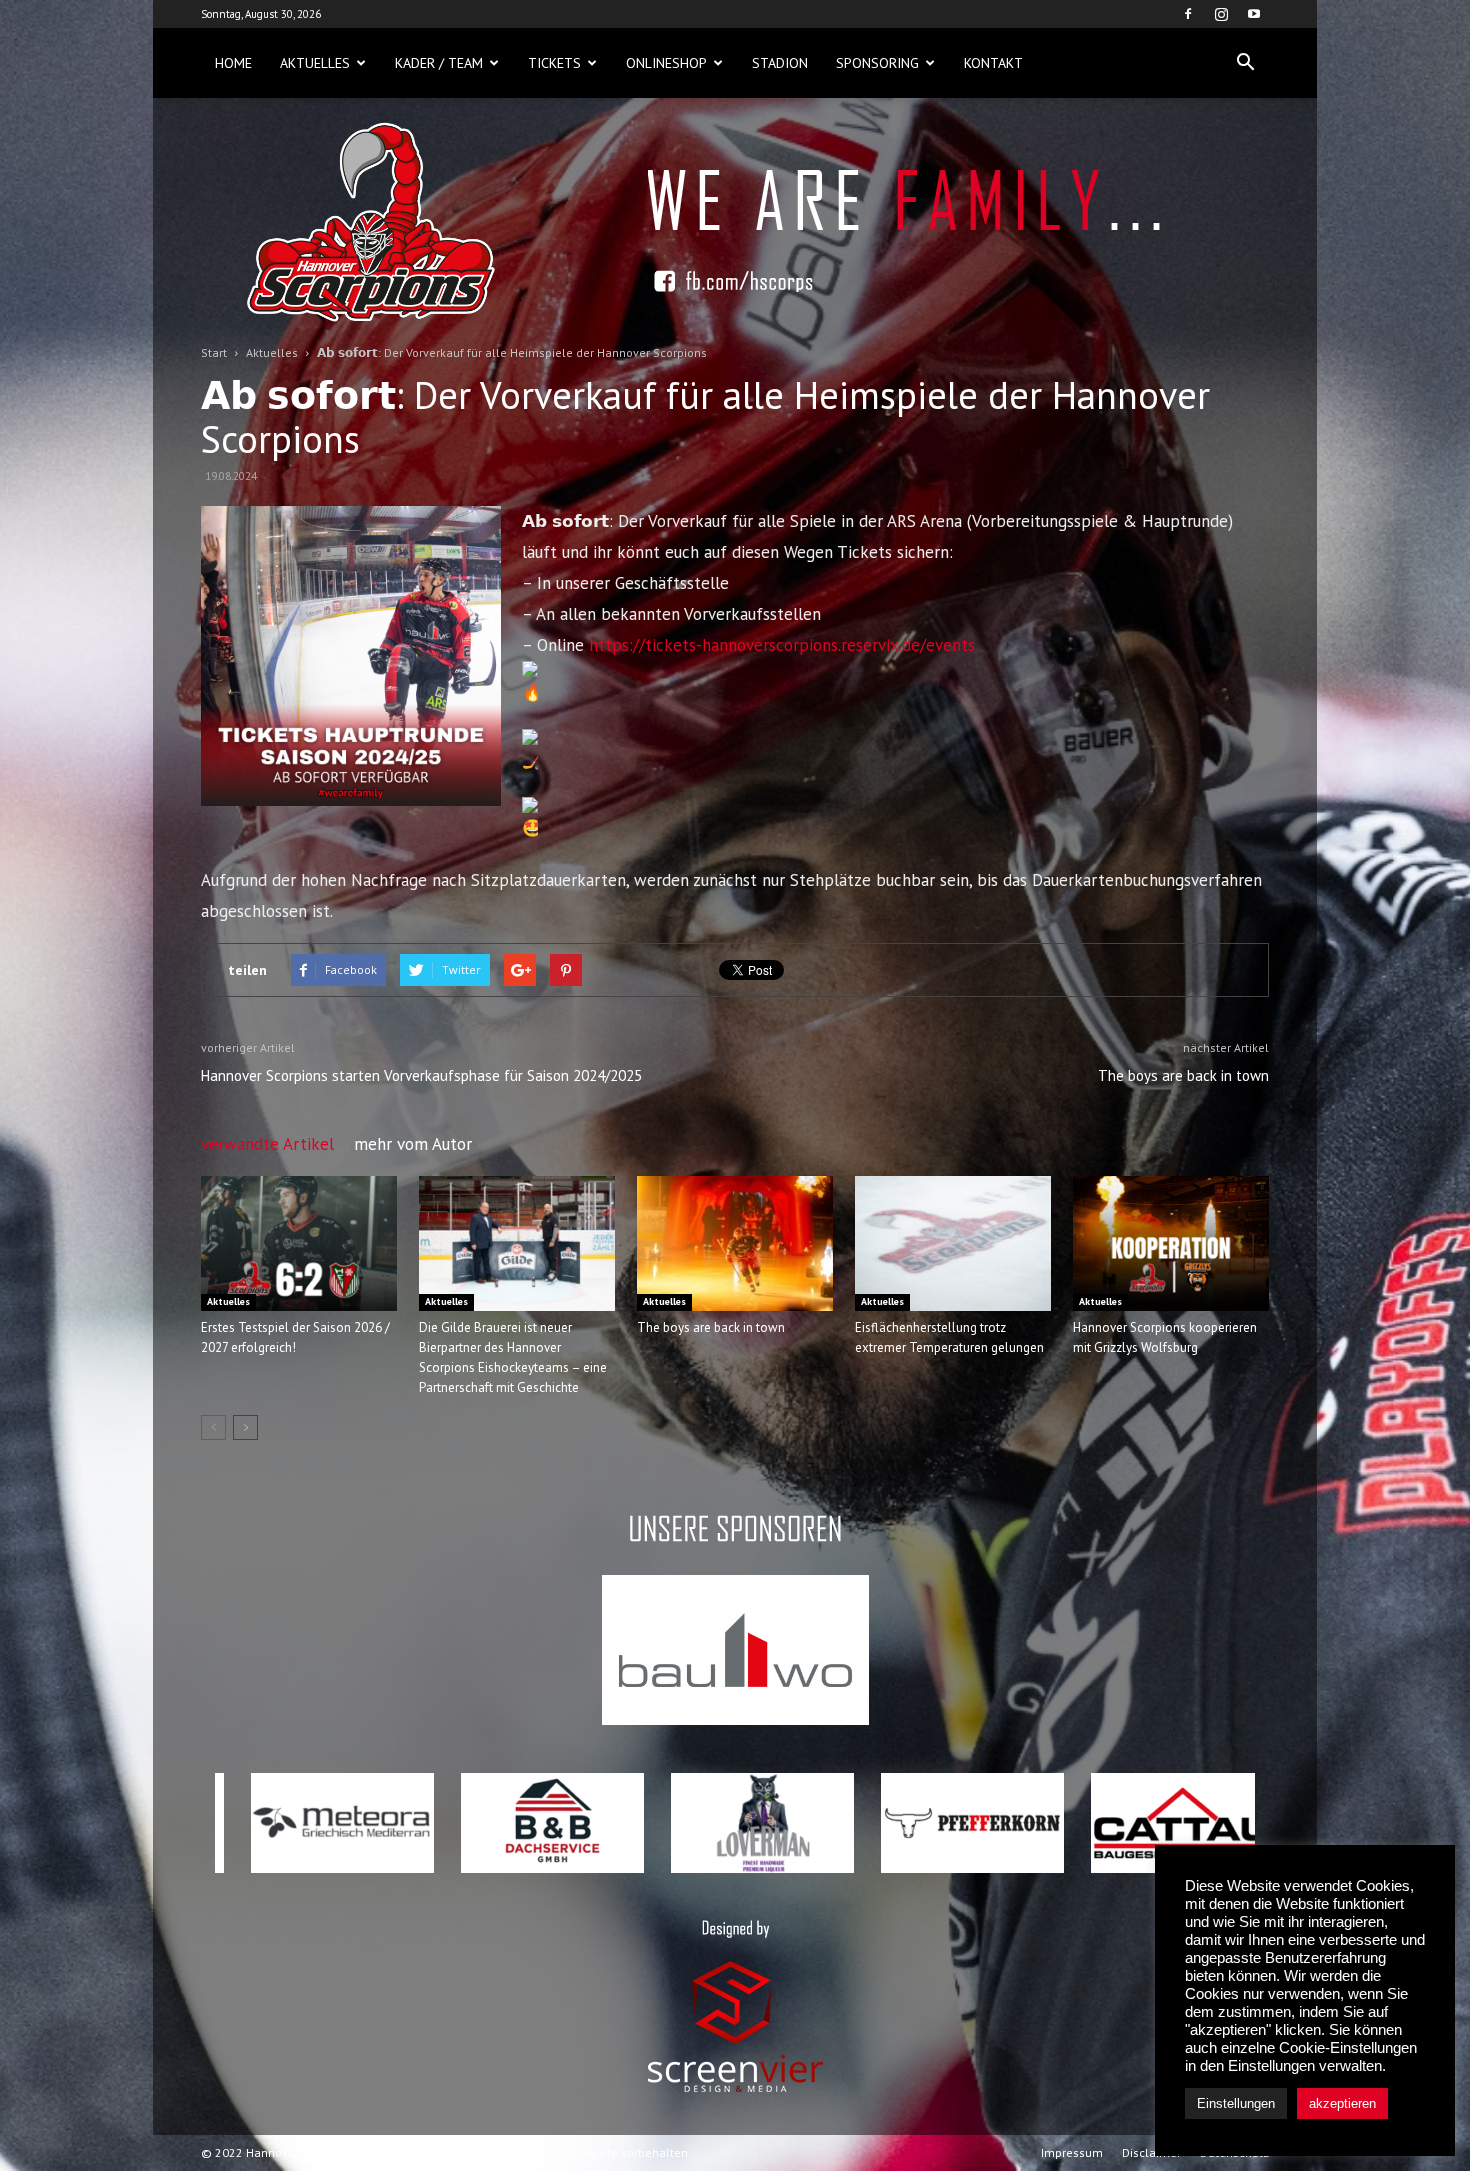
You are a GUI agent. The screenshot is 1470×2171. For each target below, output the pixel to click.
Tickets (554, 63)
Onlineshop (666, 63)
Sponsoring (877, 63)
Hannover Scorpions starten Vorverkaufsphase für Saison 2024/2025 (421, 1075)
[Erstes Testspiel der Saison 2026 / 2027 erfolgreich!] (299, 1243)
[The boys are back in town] (735, 1243)
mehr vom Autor (413, 1144)
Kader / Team (439, 63)
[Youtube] (1254, 14)
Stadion (780, 63)
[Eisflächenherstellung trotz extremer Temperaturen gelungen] (953, 1243)
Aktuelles (315, 63)
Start (214, 352)
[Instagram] (1221, 14)
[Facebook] (1188, 14)
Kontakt (993, 63)
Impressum (1072, 2152)
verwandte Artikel (267, 1144)
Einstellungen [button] (1236, 2103)
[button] (1245, 63)
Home (233, 63)
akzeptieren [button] (1342, 2103)
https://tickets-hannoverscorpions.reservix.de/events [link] (782, 645)
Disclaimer (1151, 2152)
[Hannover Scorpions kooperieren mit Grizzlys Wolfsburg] (1171, 1243)
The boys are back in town (1183, 1075)
